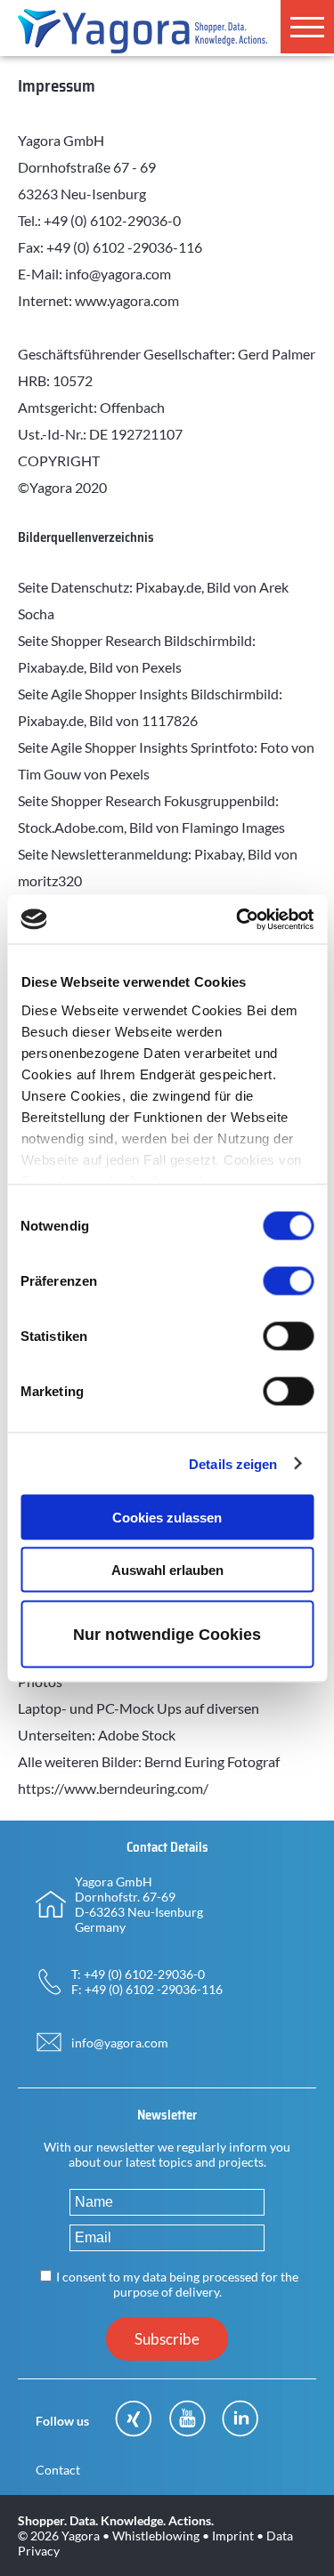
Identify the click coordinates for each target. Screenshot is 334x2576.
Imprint (233, 2536)
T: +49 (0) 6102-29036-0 (138, 1974)
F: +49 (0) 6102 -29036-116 (147, 1989)
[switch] (288, 1281)
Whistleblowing (156, 2536)
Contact (58, 2470)
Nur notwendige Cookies (167, 1634)
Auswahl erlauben (167, 1569)
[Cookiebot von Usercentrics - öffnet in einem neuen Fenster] (238, 919)
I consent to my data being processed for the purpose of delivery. (177, 2284)
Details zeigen (233, 1463)
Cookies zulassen (167, 1518)
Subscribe (167, 2339)
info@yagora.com (120, 2043)
